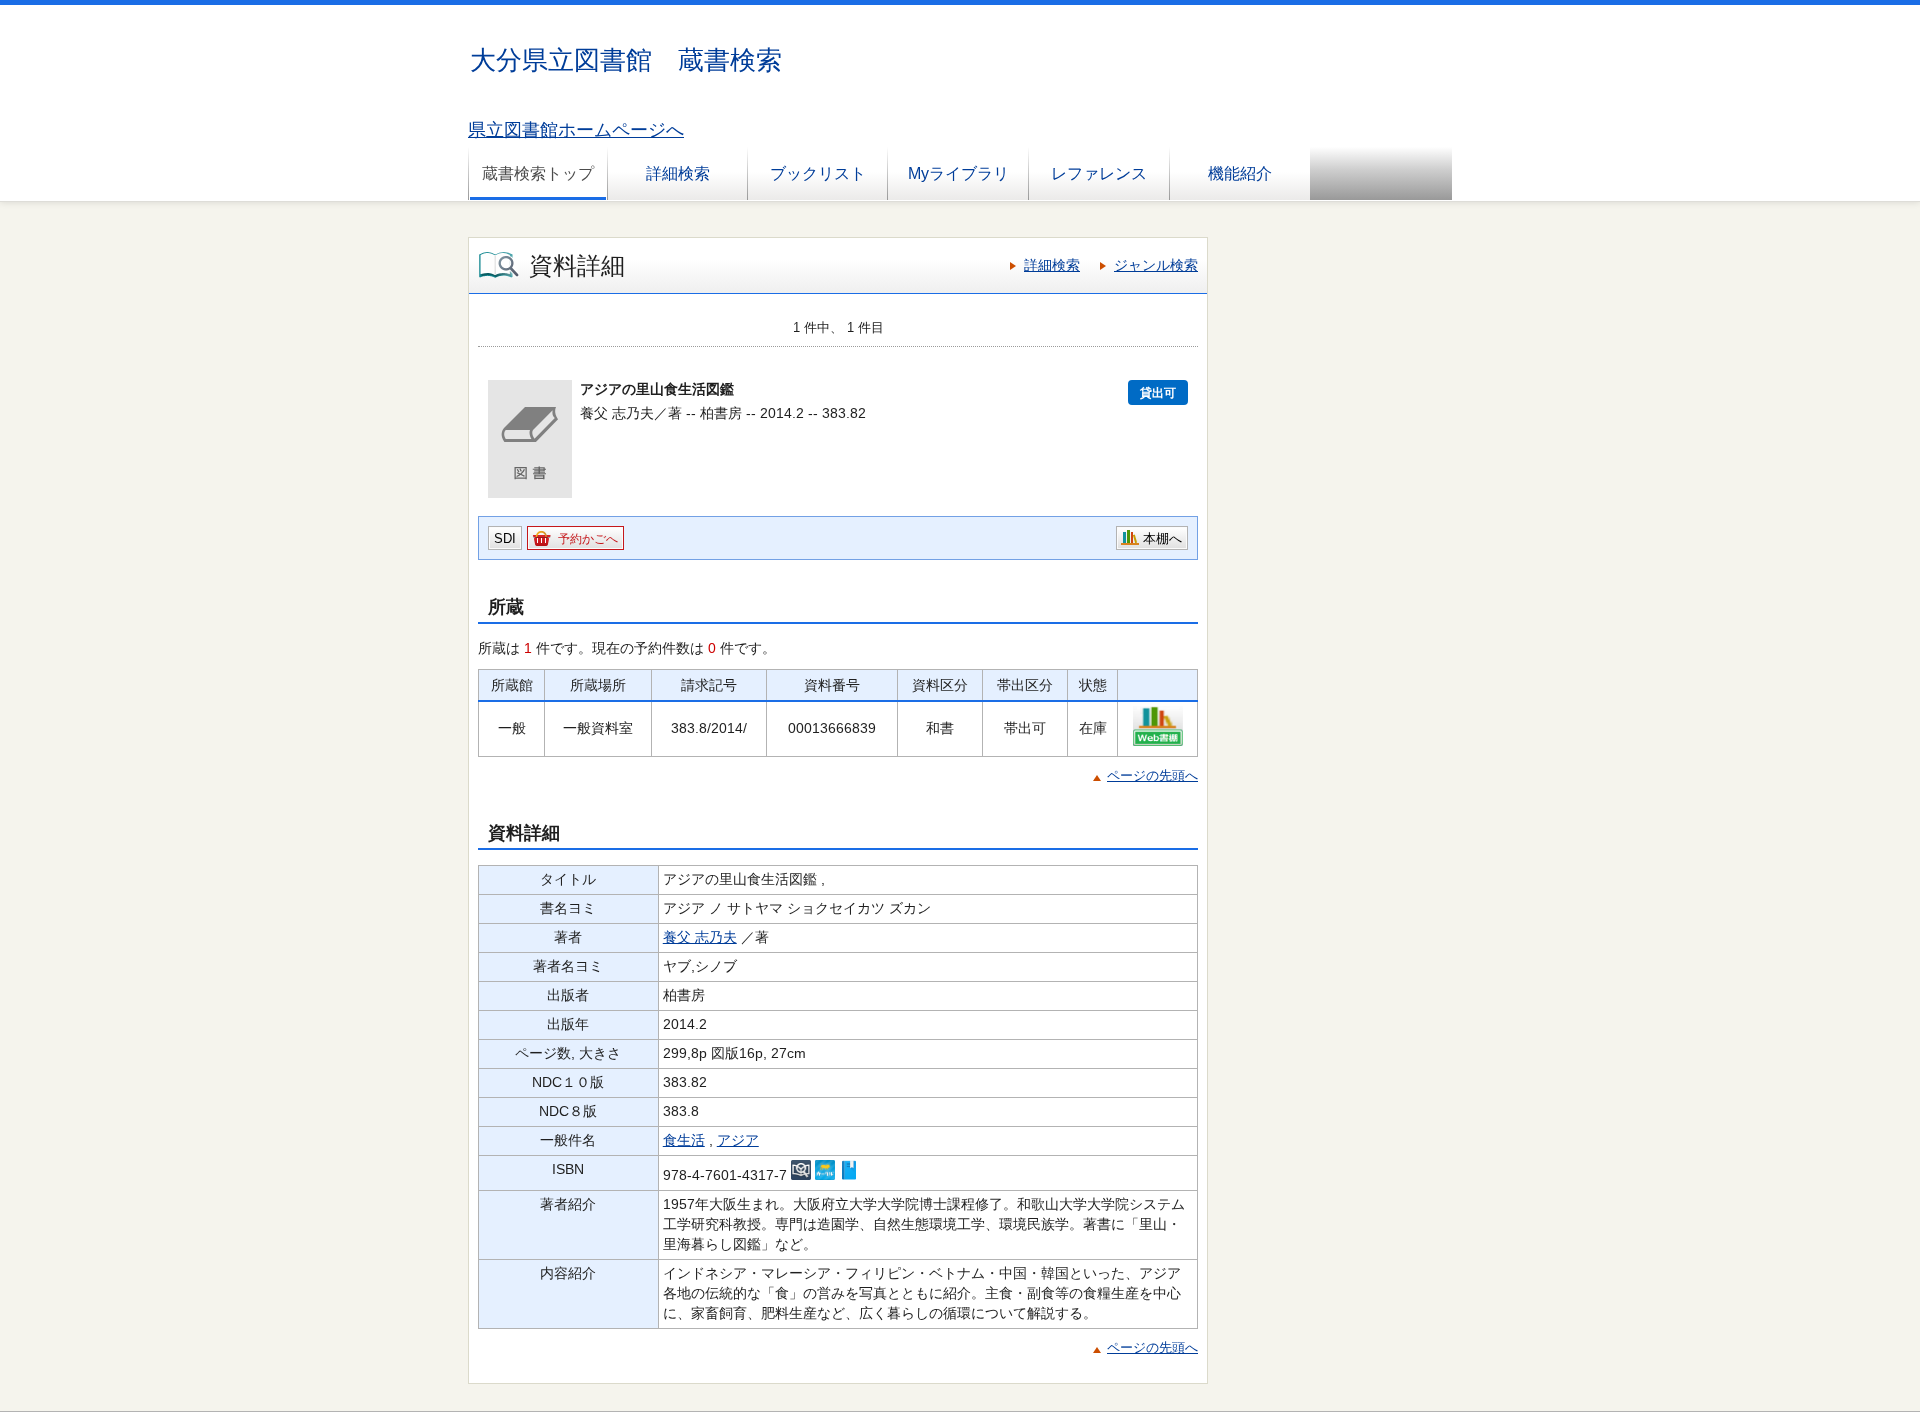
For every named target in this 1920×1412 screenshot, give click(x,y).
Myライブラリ (958, 173)
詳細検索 (678, 173)
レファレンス (1099, 173)
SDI (505, 538)
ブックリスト (818, 173)
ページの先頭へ (1152, 775)
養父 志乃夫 (700, 937)
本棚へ (1162, 538)
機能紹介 (1240, 173)
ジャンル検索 (1156, 265)
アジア (738, 1140)
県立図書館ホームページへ (576, 130)
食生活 (684, 1140)
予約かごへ (588, 539)
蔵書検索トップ (538, 173)
